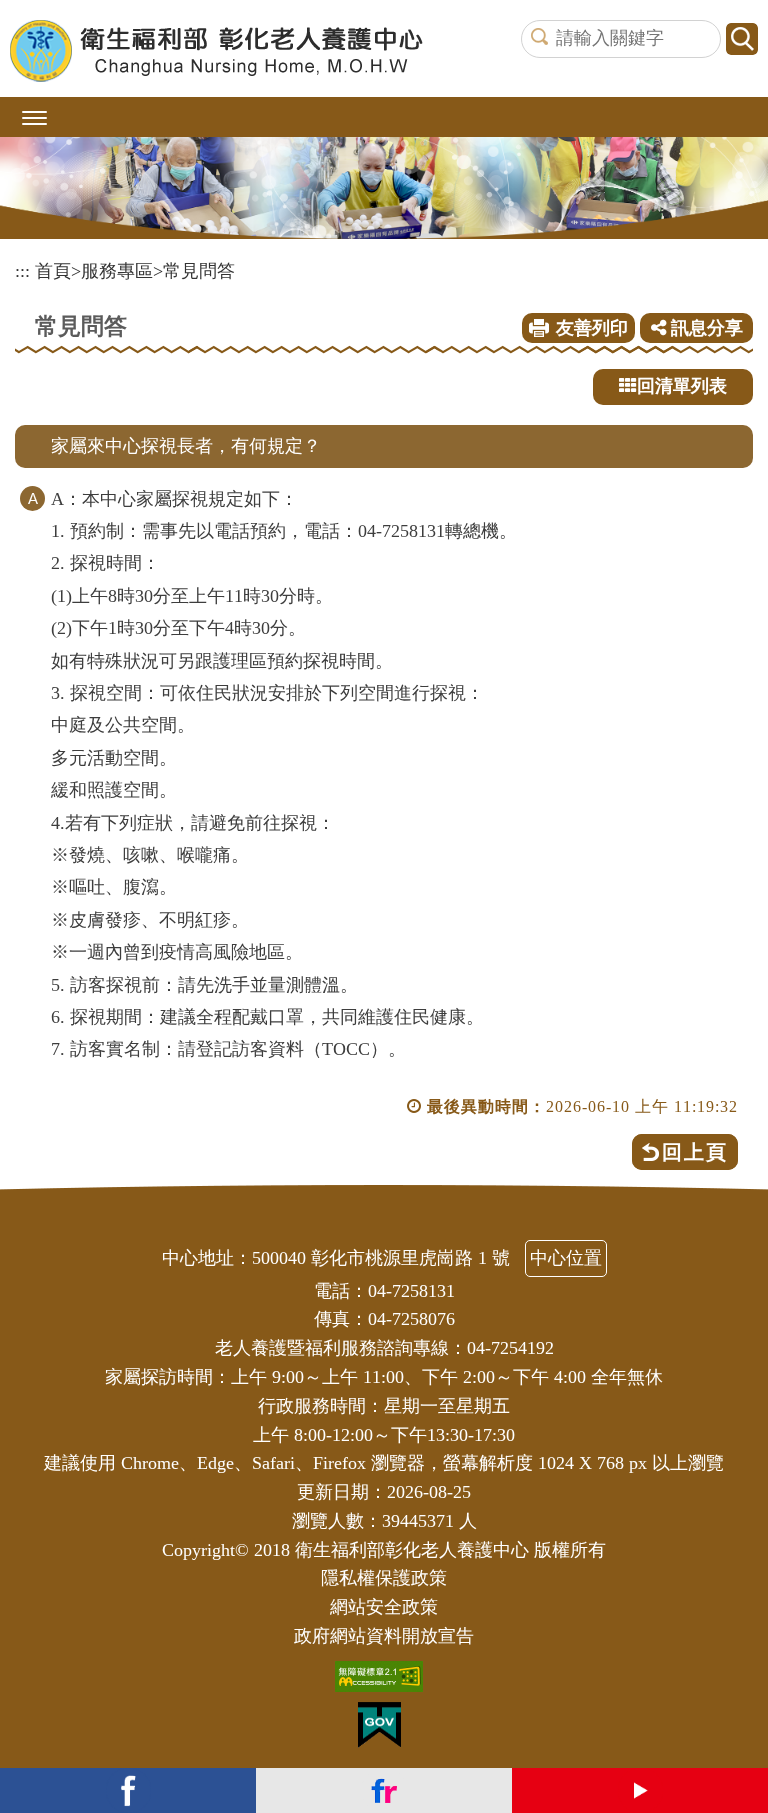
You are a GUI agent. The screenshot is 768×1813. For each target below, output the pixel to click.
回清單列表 (682, 386)
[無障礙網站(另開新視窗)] (384, 1681)
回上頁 (695, 1152)
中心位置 (566, 1258)
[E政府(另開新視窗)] (384, 1730)
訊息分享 (704, 328)
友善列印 (592, 328)
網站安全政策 (384, 1607)
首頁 (53, 271)
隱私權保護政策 (384, 1578)
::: (22, 271)
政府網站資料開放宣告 (384, 1636)
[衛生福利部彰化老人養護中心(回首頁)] (216, 51)
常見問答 (199, 271)
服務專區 (117, 271)
